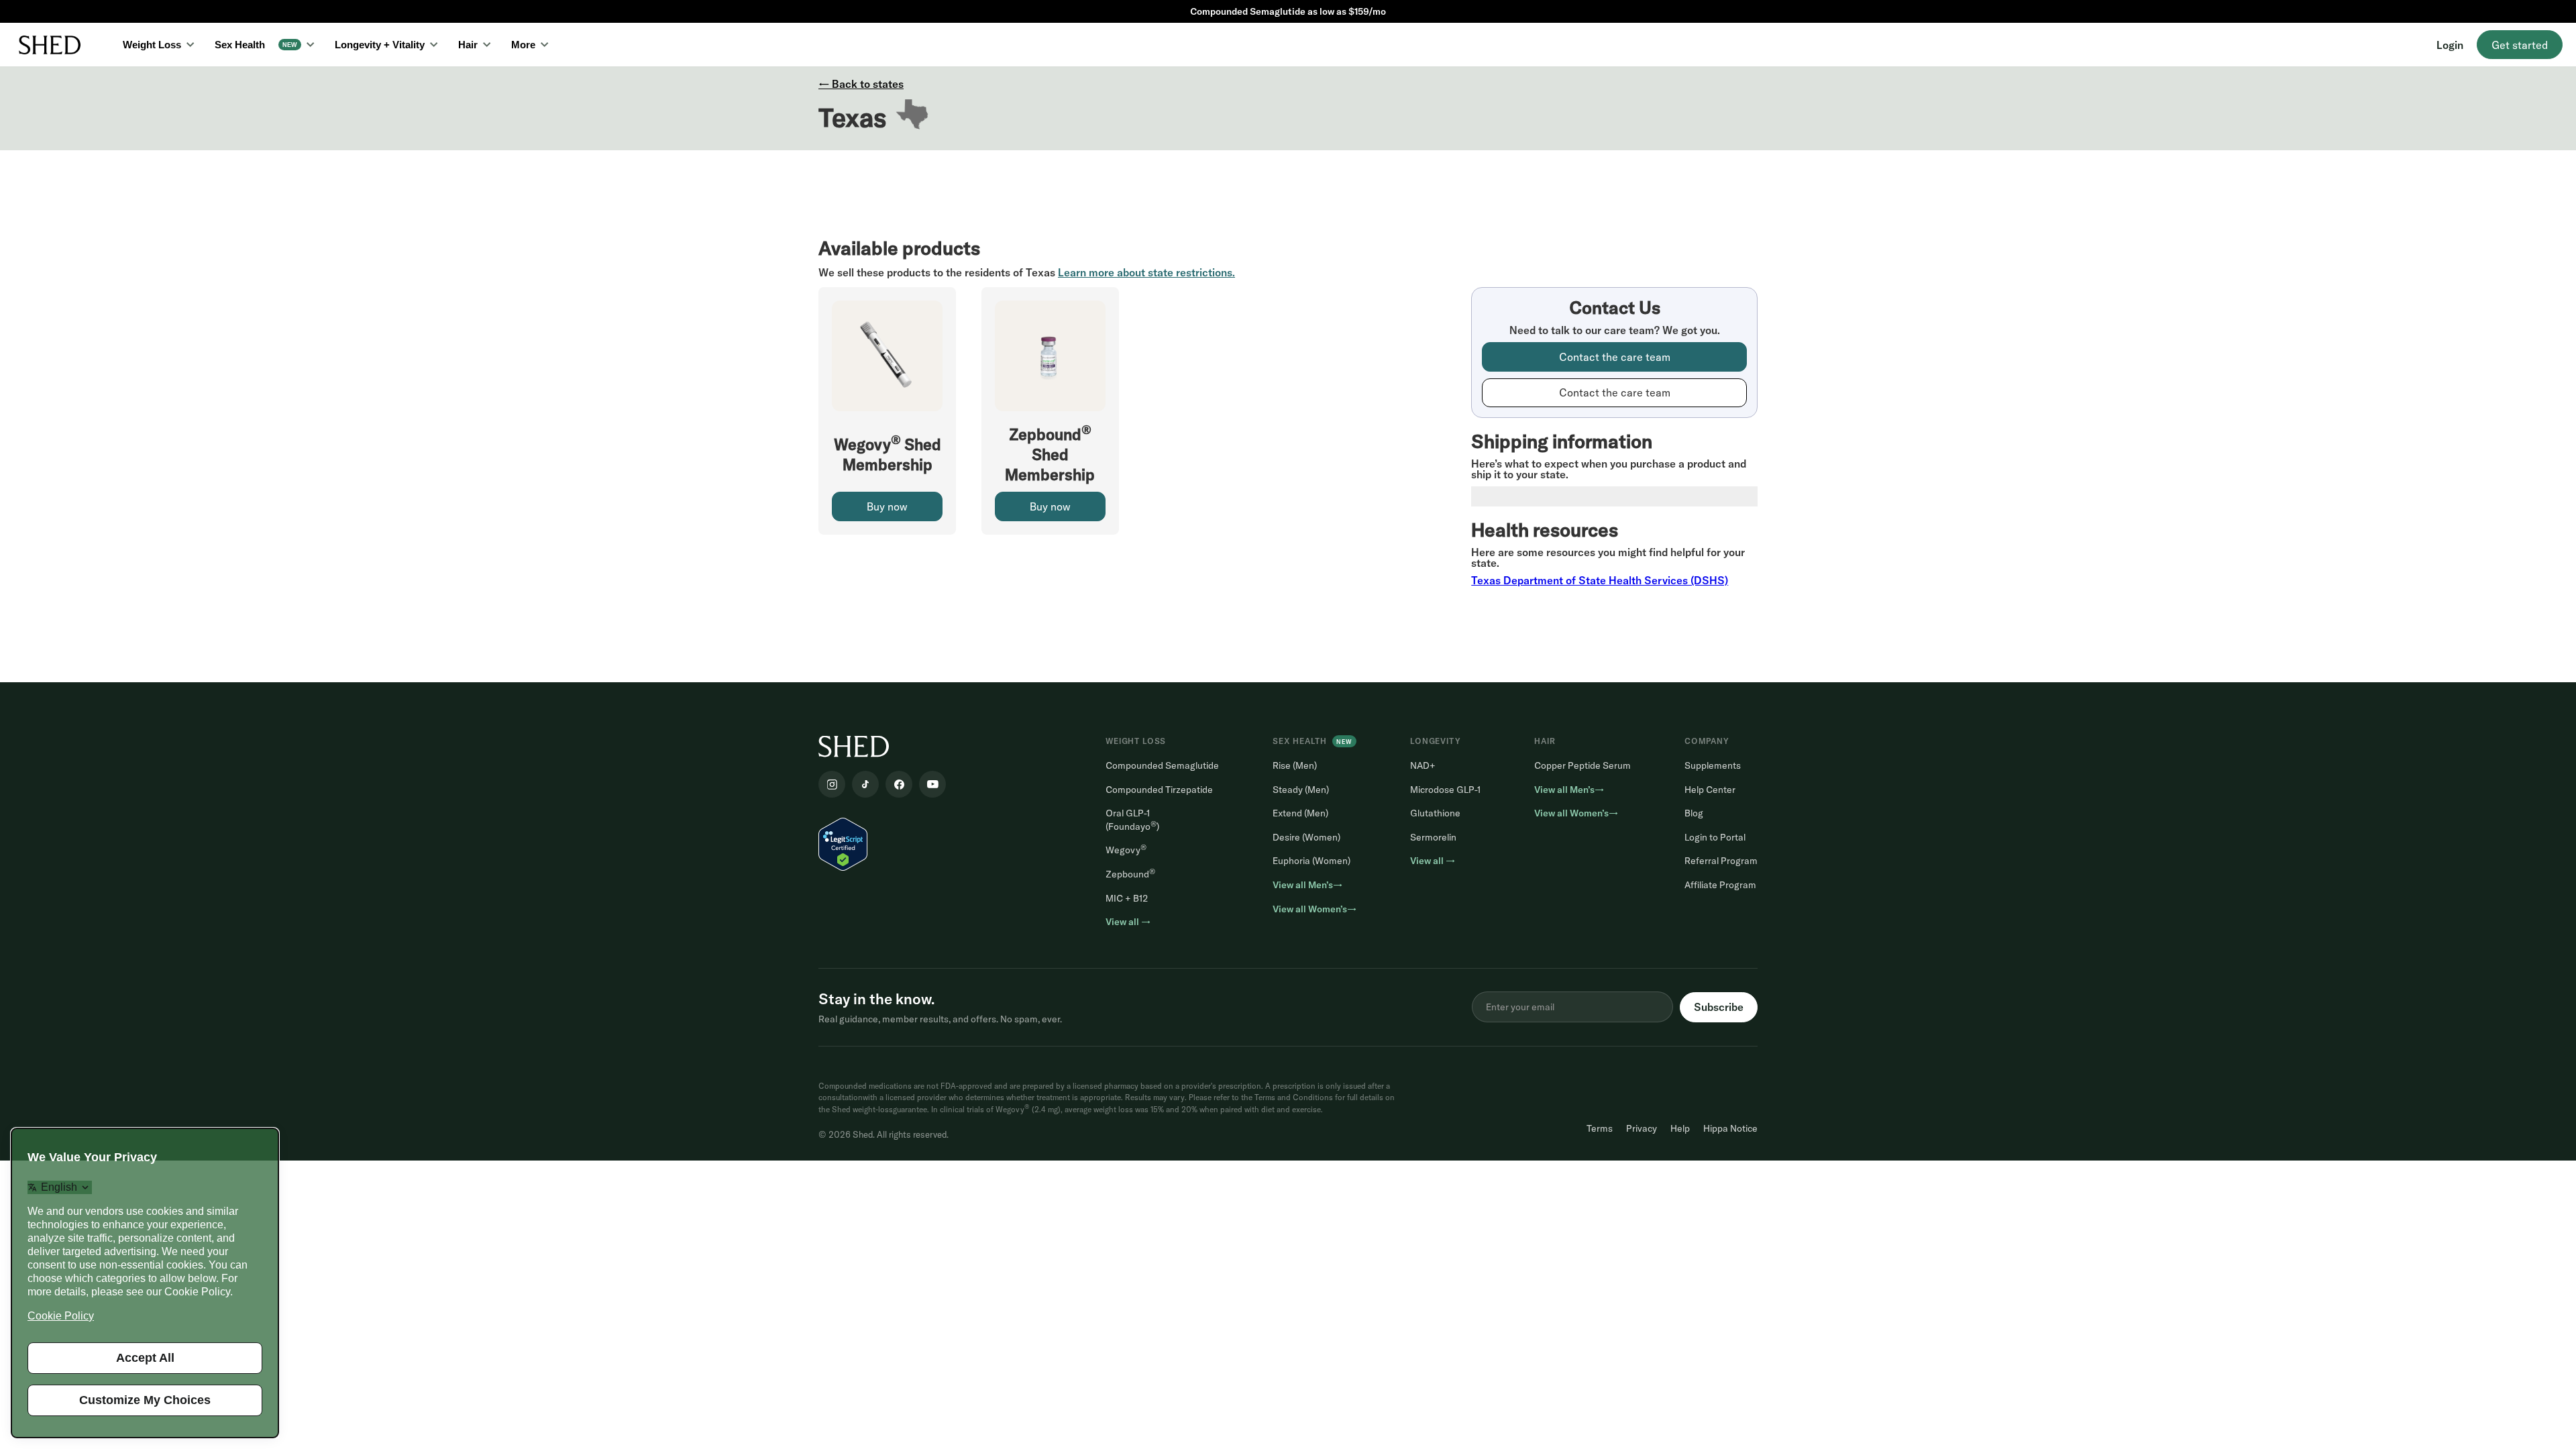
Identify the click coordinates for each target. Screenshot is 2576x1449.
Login (2450, 45)
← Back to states (861, 84)
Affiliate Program (1720, 885)
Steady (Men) (1301, 790)
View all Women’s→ (1314, 909)
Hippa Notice (1730, 1128)
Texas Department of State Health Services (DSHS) (1600, 580)
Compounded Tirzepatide (1159, 790)
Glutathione (1435, 813)
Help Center (1710, 790)
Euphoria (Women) (1311, 861)
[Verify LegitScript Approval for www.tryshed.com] (843, 843)
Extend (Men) (1300, 813)
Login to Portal (1715, 837)
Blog (1694, 813)
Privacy (1642, 1128)
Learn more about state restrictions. (1146, 272)
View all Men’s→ (1307, 885)
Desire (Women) (1306, 837)
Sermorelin (1433, 837)
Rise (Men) (1295, 765)
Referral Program (1721, 861)
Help (1680, 1128)
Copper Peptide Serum (1582, 765)
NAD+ (1423, 765)
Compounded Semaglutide (1162, 765)
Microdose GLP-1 (1445, 790)
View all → (1128, 922)
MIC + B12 (1127, 898)
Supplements (1713, 765)
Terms (1600, 1128)
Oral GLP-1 (1132, 820)
